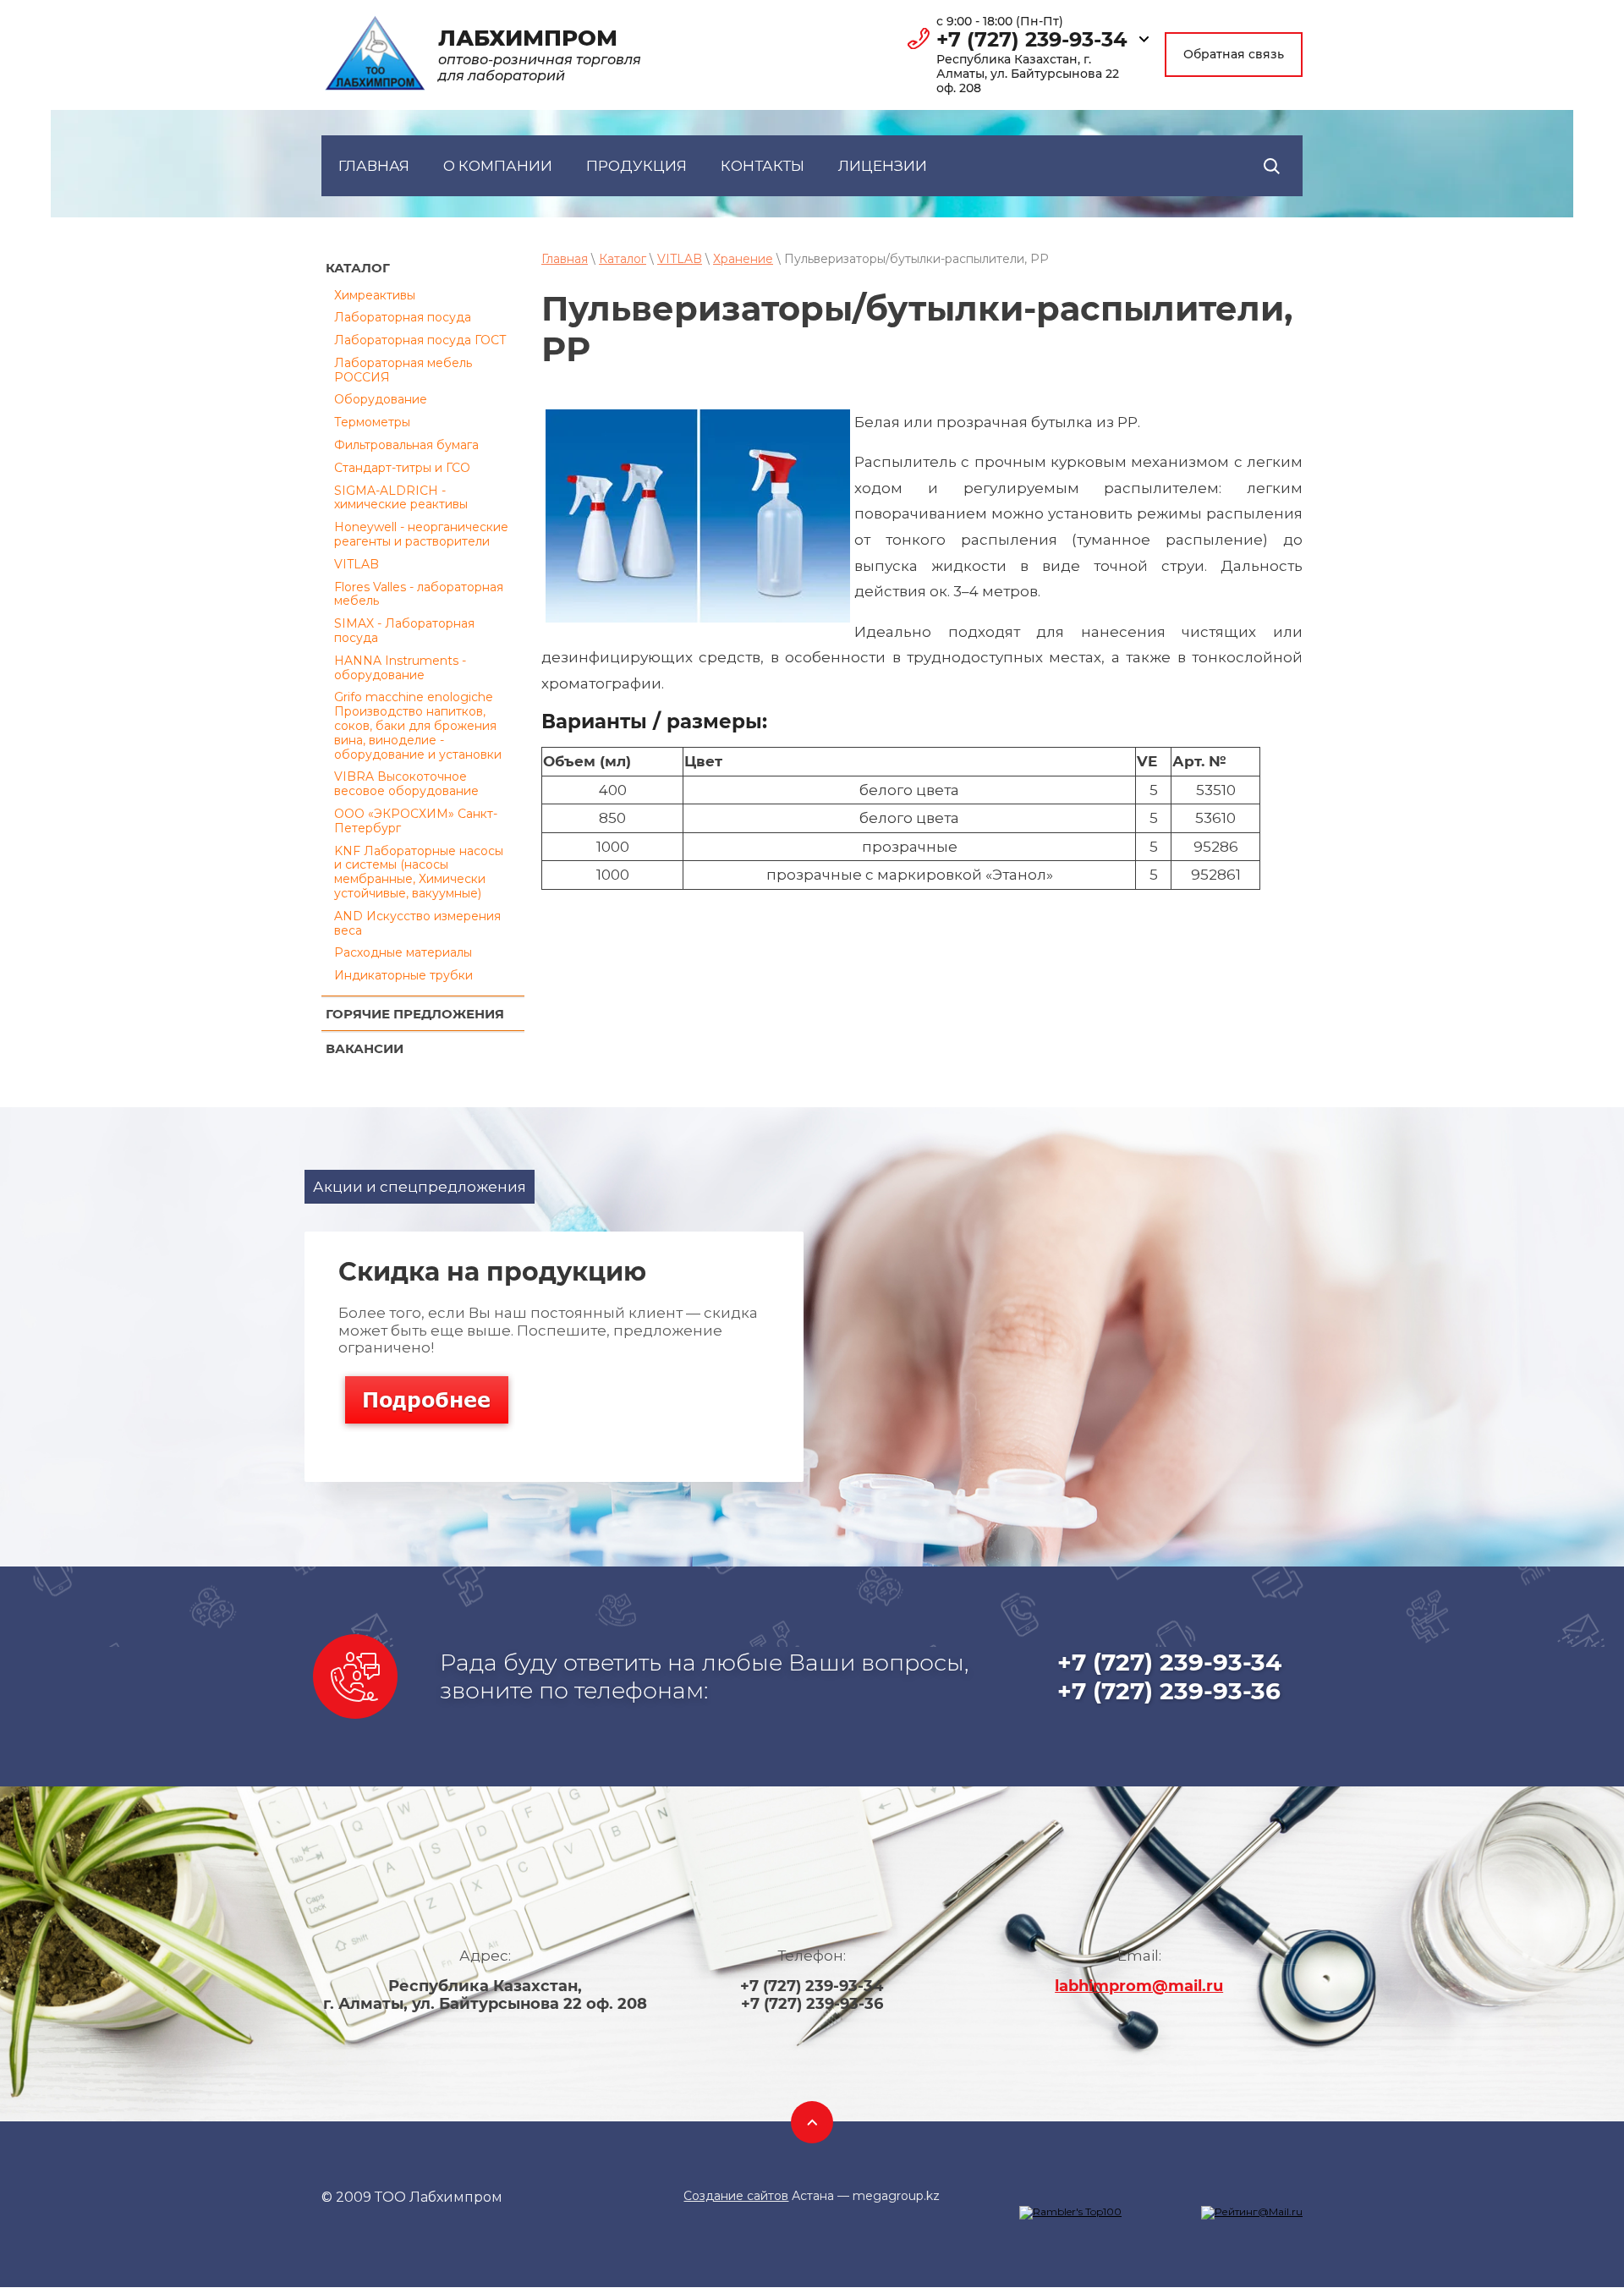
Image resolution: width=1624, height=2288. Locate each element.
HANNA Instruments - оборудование (400, 668)
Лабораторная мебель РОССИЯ (403, 370)
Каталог (623, 259)
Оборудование (381, 399)
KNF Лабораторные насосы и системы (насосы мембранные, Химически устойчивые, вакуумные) (419, 872)
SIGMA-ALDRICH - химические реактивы (401, 498)
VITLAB (357, 564)
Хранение (743, 259)
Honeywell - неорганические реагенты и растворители (421, 534)
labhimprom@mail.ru (1139, 1986)
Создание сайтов (736, 2196)
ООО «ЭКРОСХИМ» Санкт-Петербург (416, 821)
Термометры (372, 422)
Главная (565, 259)
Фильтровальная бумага (406, 445)
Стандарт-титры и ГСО (402, 468)
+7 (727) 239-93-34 (1032, 40)
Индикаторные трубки (403, 975)
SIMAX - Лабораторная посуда (404, 631)
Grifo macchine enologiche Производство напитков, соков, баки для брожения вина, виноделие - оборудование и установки (418, 725)
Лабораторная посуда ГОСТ (420, 340)
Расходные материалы (403, 952)
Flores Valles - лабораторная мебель (419, 594)
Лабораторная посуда (403, 317)
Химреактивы (375, 295)
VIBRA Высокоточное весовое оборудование (406, 784)
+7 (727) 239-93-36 (1169, 1691)
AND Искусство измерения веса (417, 923)
